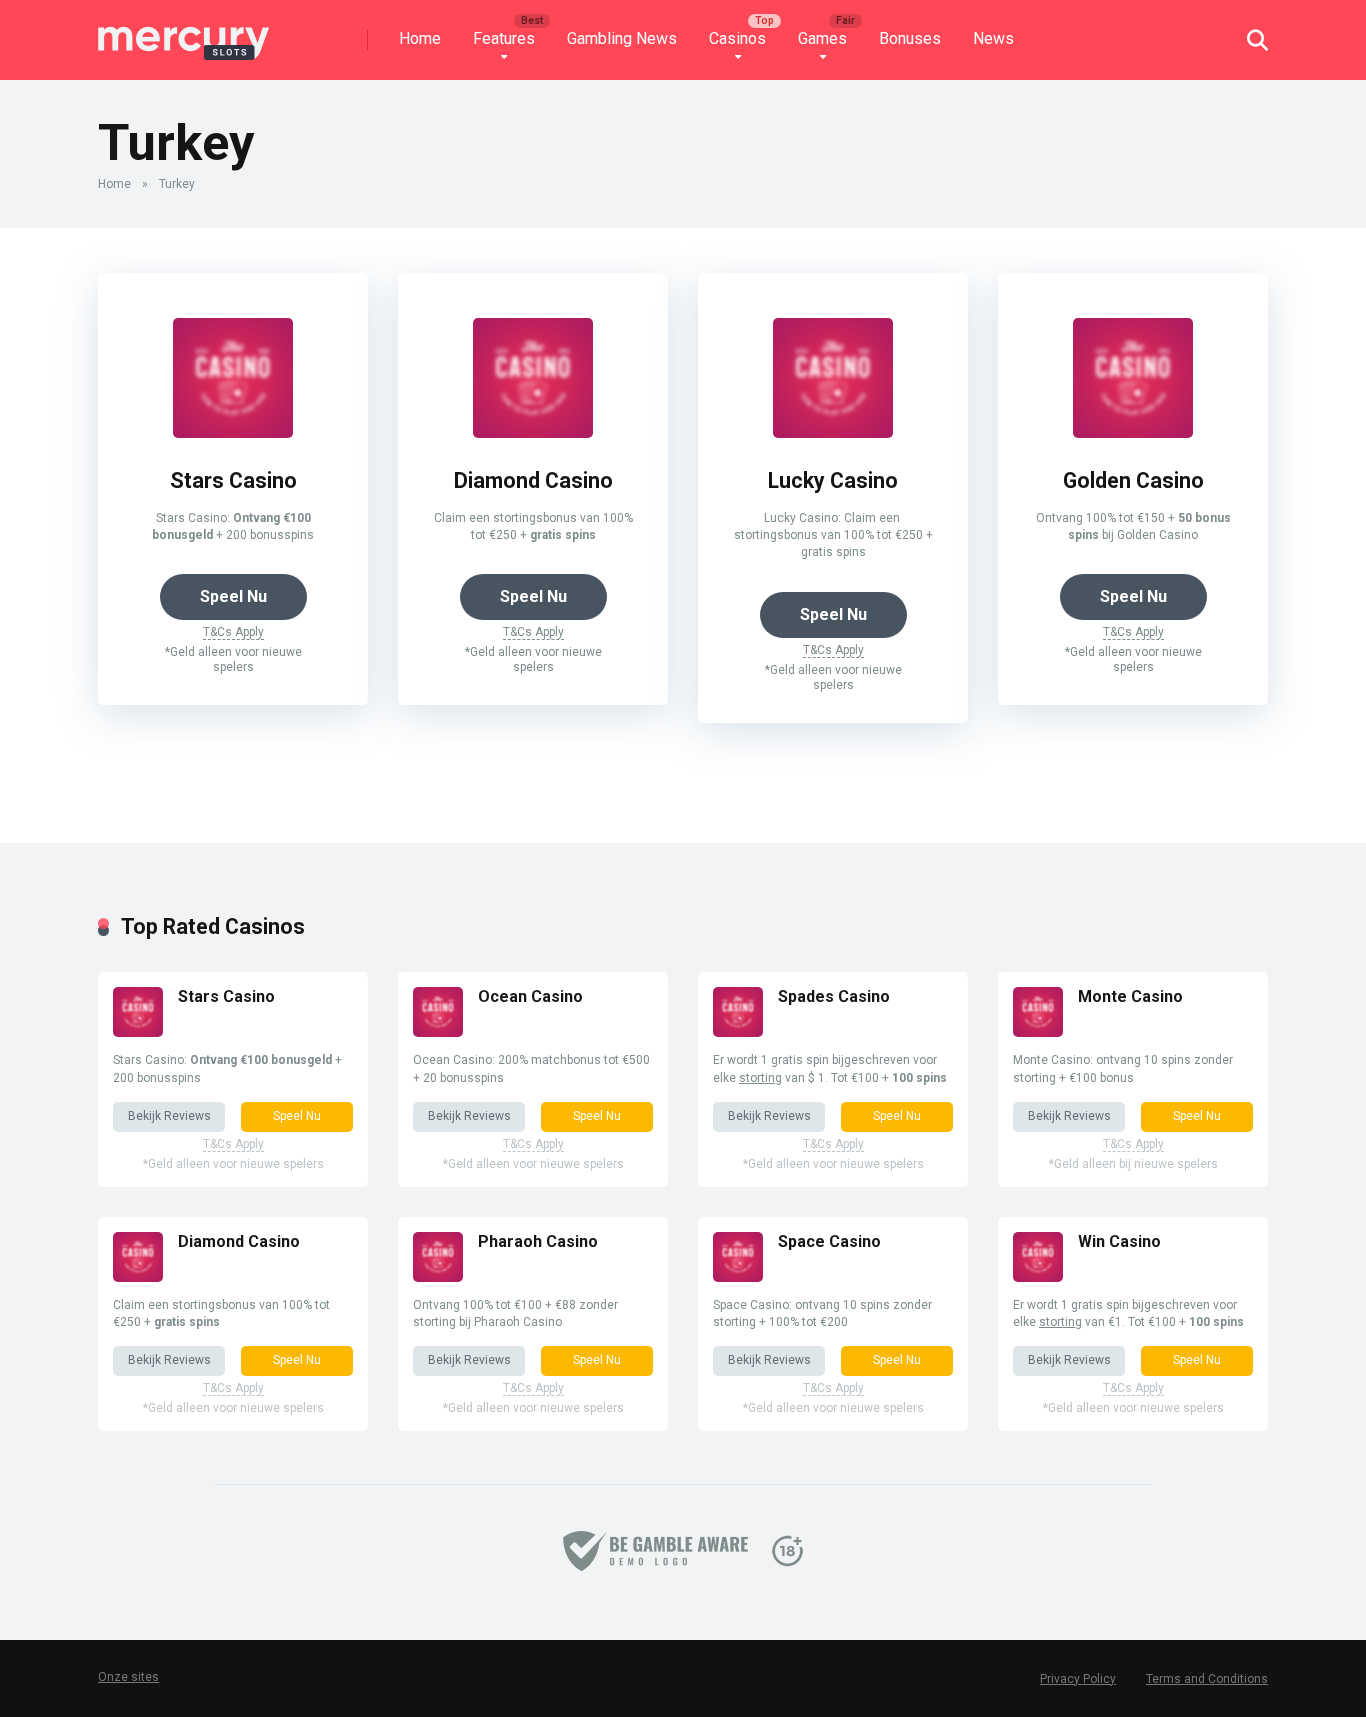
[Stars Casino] (233, 432)
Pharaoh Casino (538, 1241)
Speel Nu (233, 596)
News (993, 38)
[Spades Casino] (738, 1031)
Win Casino (1119, 1241)
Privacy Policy (1078, 1679)
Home (420, 38)
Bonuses (910, 38)
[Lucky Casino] (833, 432)
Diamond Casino (533, 480)
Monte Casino (1130, 996)
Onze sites (128, 1677)
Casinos (737, 38)
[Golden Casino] (1133, 432)
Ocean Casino (530, 996)
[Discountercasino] (184, 32)
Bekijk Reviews (169, 1116)
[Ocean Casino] (438, 1031)
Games (822, 38)
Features (504, 38)
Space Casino (829, 1241)
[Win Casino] (1038, 1276)
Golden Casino (1133, 480)
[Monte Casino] (1038, 1031)
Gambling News (622, 38)
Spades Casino (834, 996)
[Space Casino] (738, 1276)
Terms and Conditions (1207, 1679)
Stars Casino (233, 480)
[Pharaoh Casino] (438, 1276)
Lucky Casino (833, 480)
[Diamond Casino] (533, 432)
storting (760, 1078)
